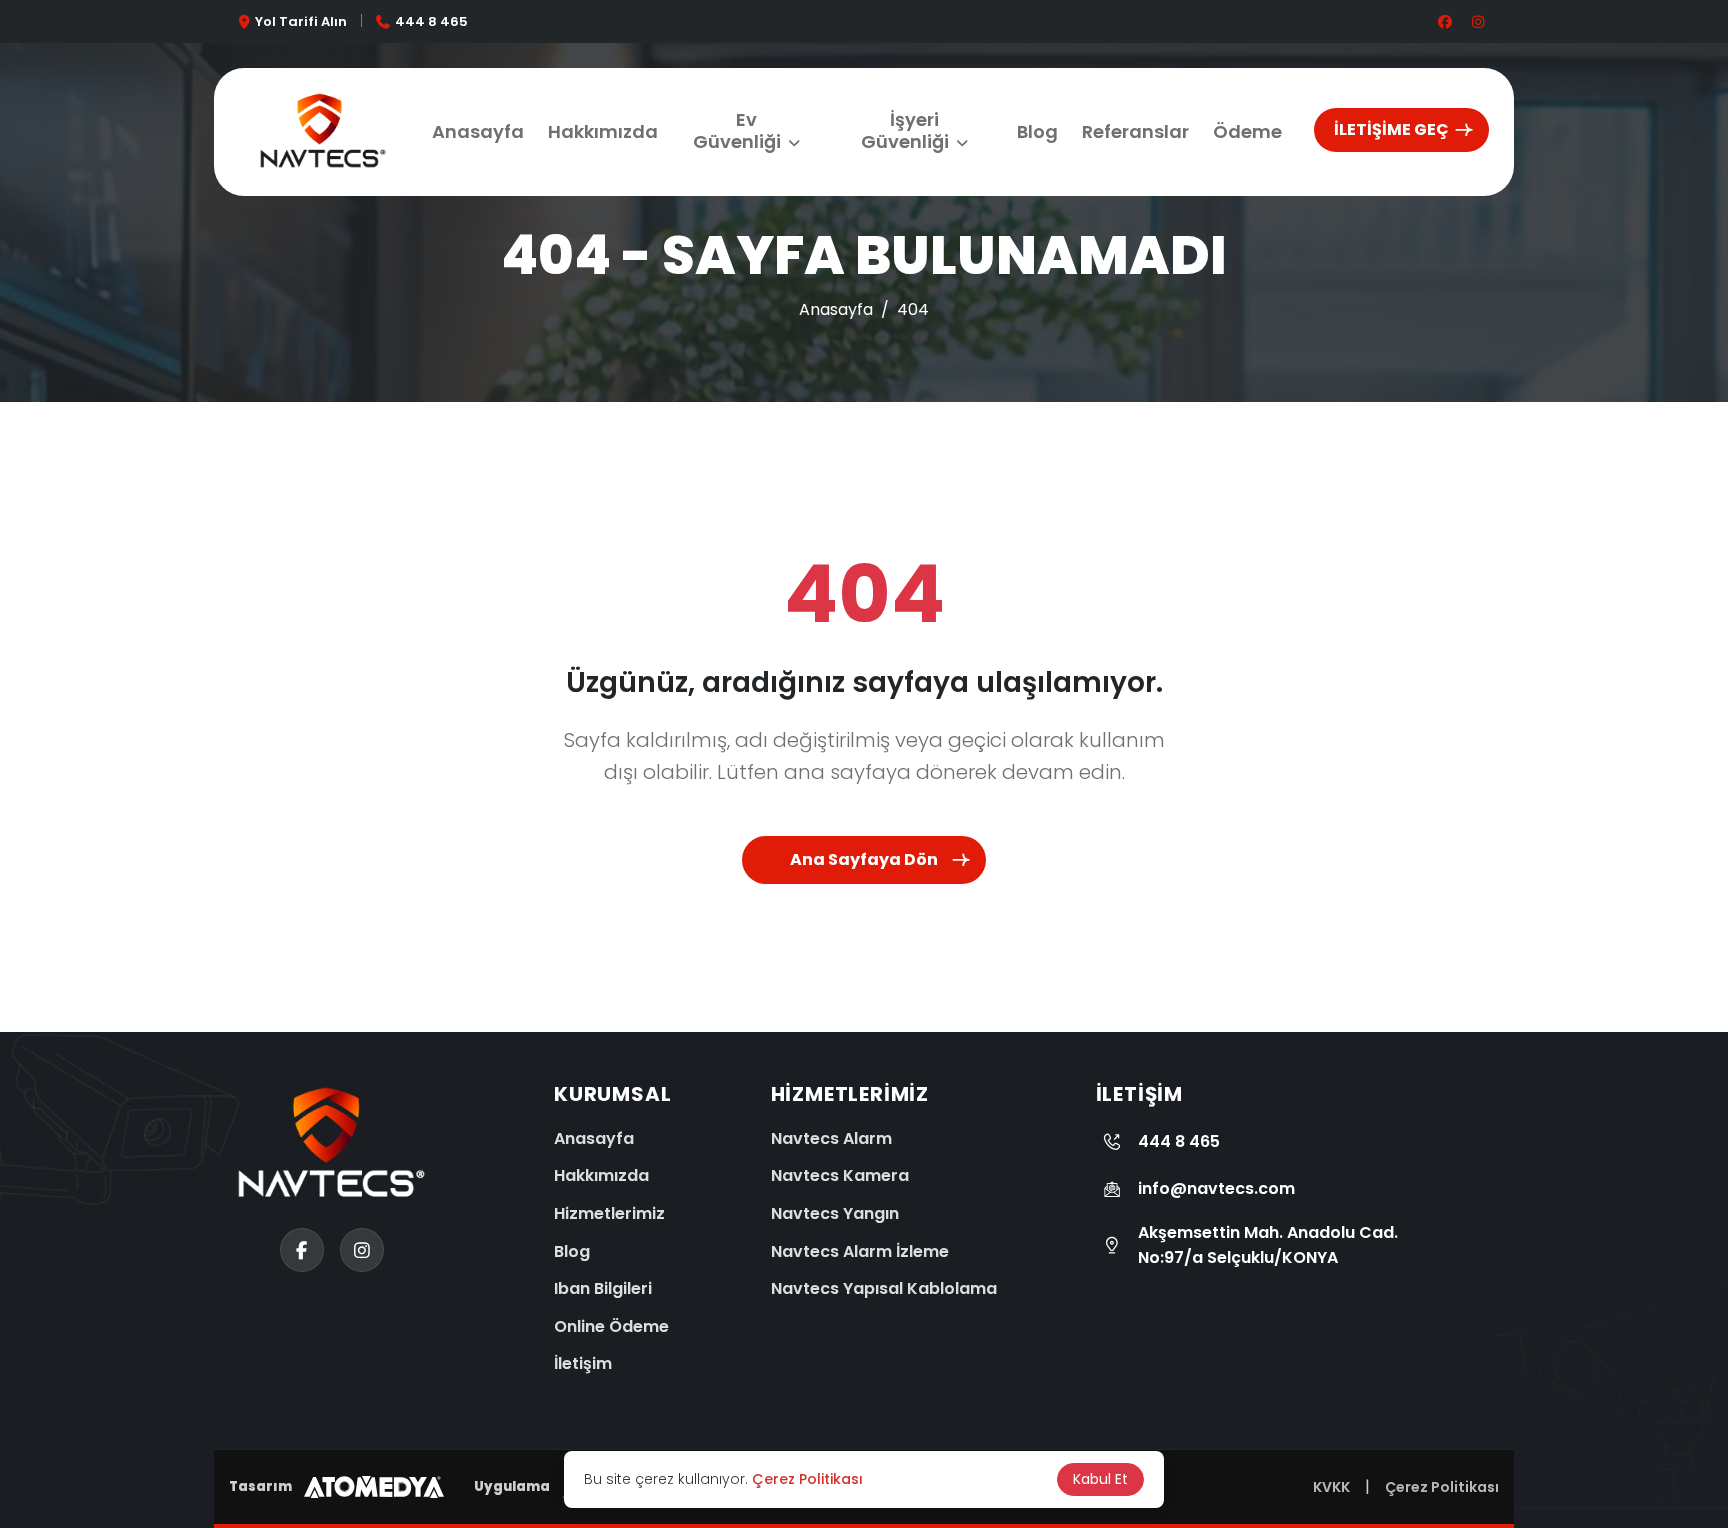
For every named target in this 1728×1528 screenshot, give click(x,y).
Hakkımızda (603, 131)
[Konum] (40, 1323)
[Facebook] (40, 1473)
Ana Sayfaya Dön (864, 859)
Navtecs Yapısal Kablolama (884, 1288)
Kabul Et (1100, 1479)
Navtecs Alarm (831, 1138)
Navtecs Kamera (840, 1175)
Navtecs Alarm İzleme (860, 1251)
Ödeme (1247, 131)
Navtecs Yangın (835, 1213)
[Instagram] (40, 1398)
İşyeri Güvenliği (905, 130)
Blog (1037, 131)
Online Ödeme (611, 1326)
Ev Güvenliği (737, 130)
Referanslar (1135, 131)
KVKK (1331, 1487)
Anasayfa (478, 131)
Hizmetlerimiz (609, 1213)
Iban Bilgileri (603, 1288)
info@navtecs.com (1216, 1188)
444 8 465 (431, 21)
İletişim (583, 1363)
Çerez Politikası (1442, 1487)
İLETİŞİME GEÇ (1391, 129)
